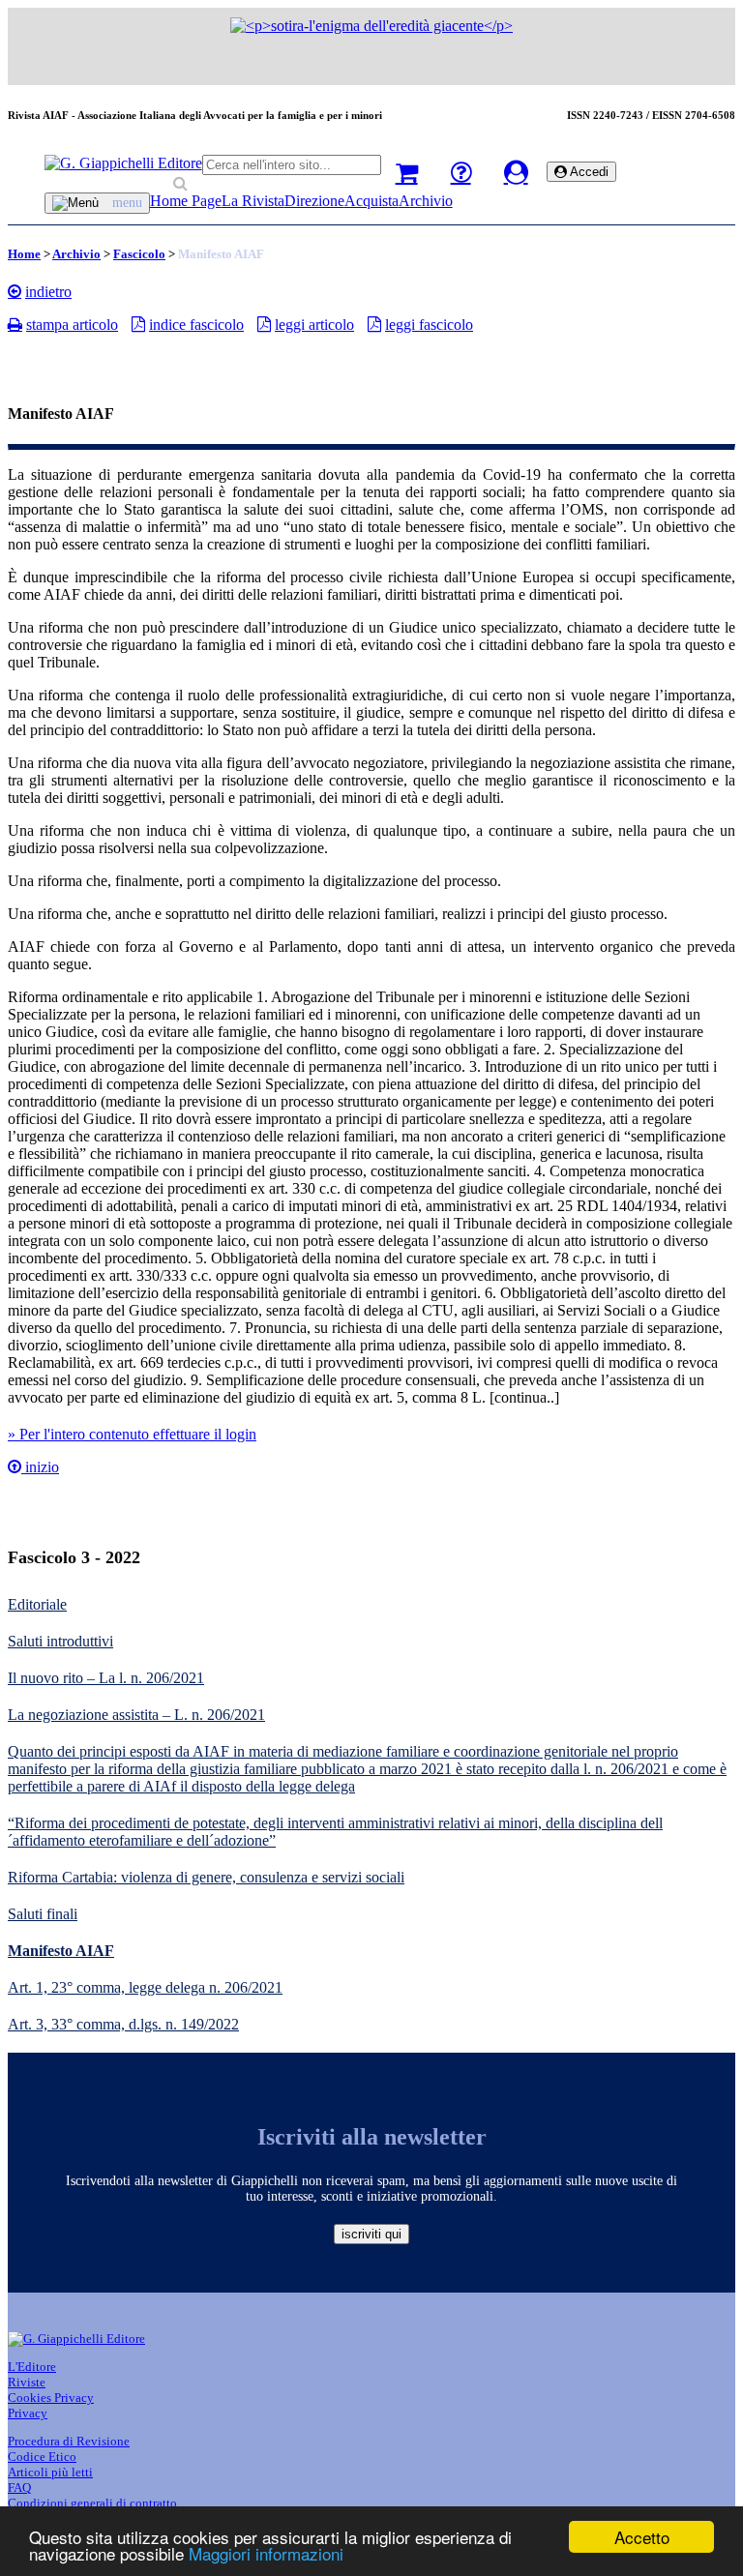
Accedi (588, 172)
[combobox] (292, 165)
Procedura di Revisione (69, 2441)
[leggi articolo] (264, 324)
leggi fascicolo (429, 325)
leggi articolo (314, 325)
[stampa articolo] (15, 324)
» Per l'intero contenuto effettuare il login (132, 1434)
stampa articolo (72, 325)
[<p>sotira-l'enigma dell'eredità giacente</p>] (371, 26)
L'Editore (32, 2367)
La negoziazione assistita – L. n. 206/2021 (136, 1715)
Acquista (371, 201)
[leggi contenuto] (15, 1467)
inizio (40, 1467)
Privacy (28, 2413)
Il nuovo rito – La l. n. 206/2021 (106, 1678)
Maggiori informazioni (266, 2553)
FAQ (19, 2487)
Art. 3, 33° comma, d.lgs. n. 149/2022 (123, 2024)
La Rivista (253, 201)
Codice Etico (42, 2457)
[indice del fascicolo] (138, 324)
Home (24, 254)
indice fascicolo (196, 325)
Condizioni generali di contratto (92, 2503)
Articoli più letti (50, 2472)
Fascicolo (139, 254)
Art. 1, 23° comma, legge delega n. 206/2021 (145, 1987)
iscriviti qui (371, 2234)
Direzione (314, 201)
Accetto (642, 2537)
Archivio (426, 201)
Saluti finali (43, 1914)
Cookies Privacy (51, 2398)
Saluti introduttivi (60, 1641)
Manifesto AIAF (61, 1951)
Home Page (186, 201)
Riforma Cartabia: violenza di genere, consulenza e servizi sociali (206, 1877)
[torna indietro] (15, 291)
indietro (48, 292)
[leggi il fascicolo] (374, 324)
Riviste (27, 2382)
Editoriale (37, 1604)
